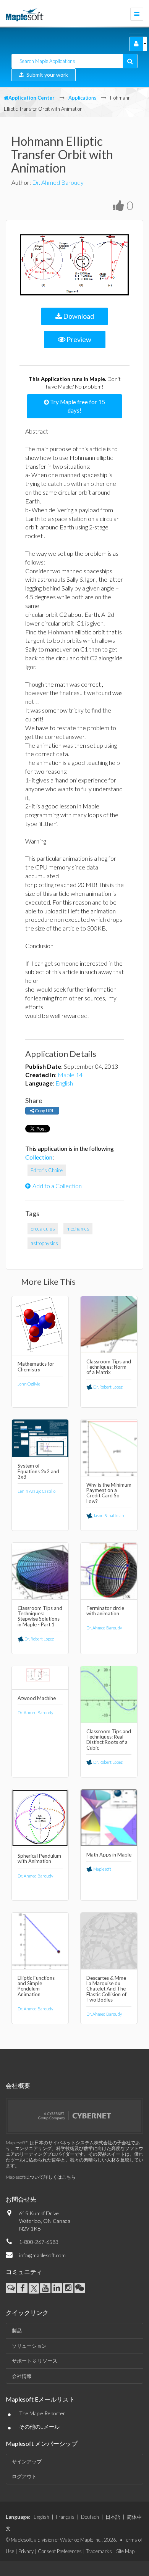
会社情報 (22, 2376)
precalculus (43, 1229)
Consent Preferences (60, 2551)
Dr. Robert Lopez (108, 1387)
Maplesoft (102, 1869)
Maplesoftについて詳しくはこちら (41, 2177)
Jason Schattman (108, 1515)
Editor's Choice (47, 1170)
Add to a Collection (57, 1186)
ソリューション (29, 2346)
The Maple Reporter (42, 2413)
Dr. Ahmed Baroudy (58, 182)
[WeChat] (80, 2288)
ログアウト (24, 2476)
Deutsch (90, 2517)
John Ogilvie (29, 1384)
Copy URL (44, 1111)
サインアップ (27, 2461)
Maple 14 (70, 1075)
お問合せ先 (21, 2199)
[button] (136, 44)
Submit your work (46, 75)
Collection (39, 1157)
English (64, 1083)
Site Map (125, 2551)
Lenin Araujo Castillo (36, 1491)
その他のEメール (39, 2427)
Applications (82, 98)
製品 (17, 2331)
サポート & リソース (35, 2361)
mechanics (78, 1229)
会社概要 (18, 2085)
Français (65, 2517)
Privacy (26, 2551)
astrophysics (44, 1243)
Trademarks (99, 2551)
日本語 (113, 2517)
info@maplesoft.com (42, 2255)
